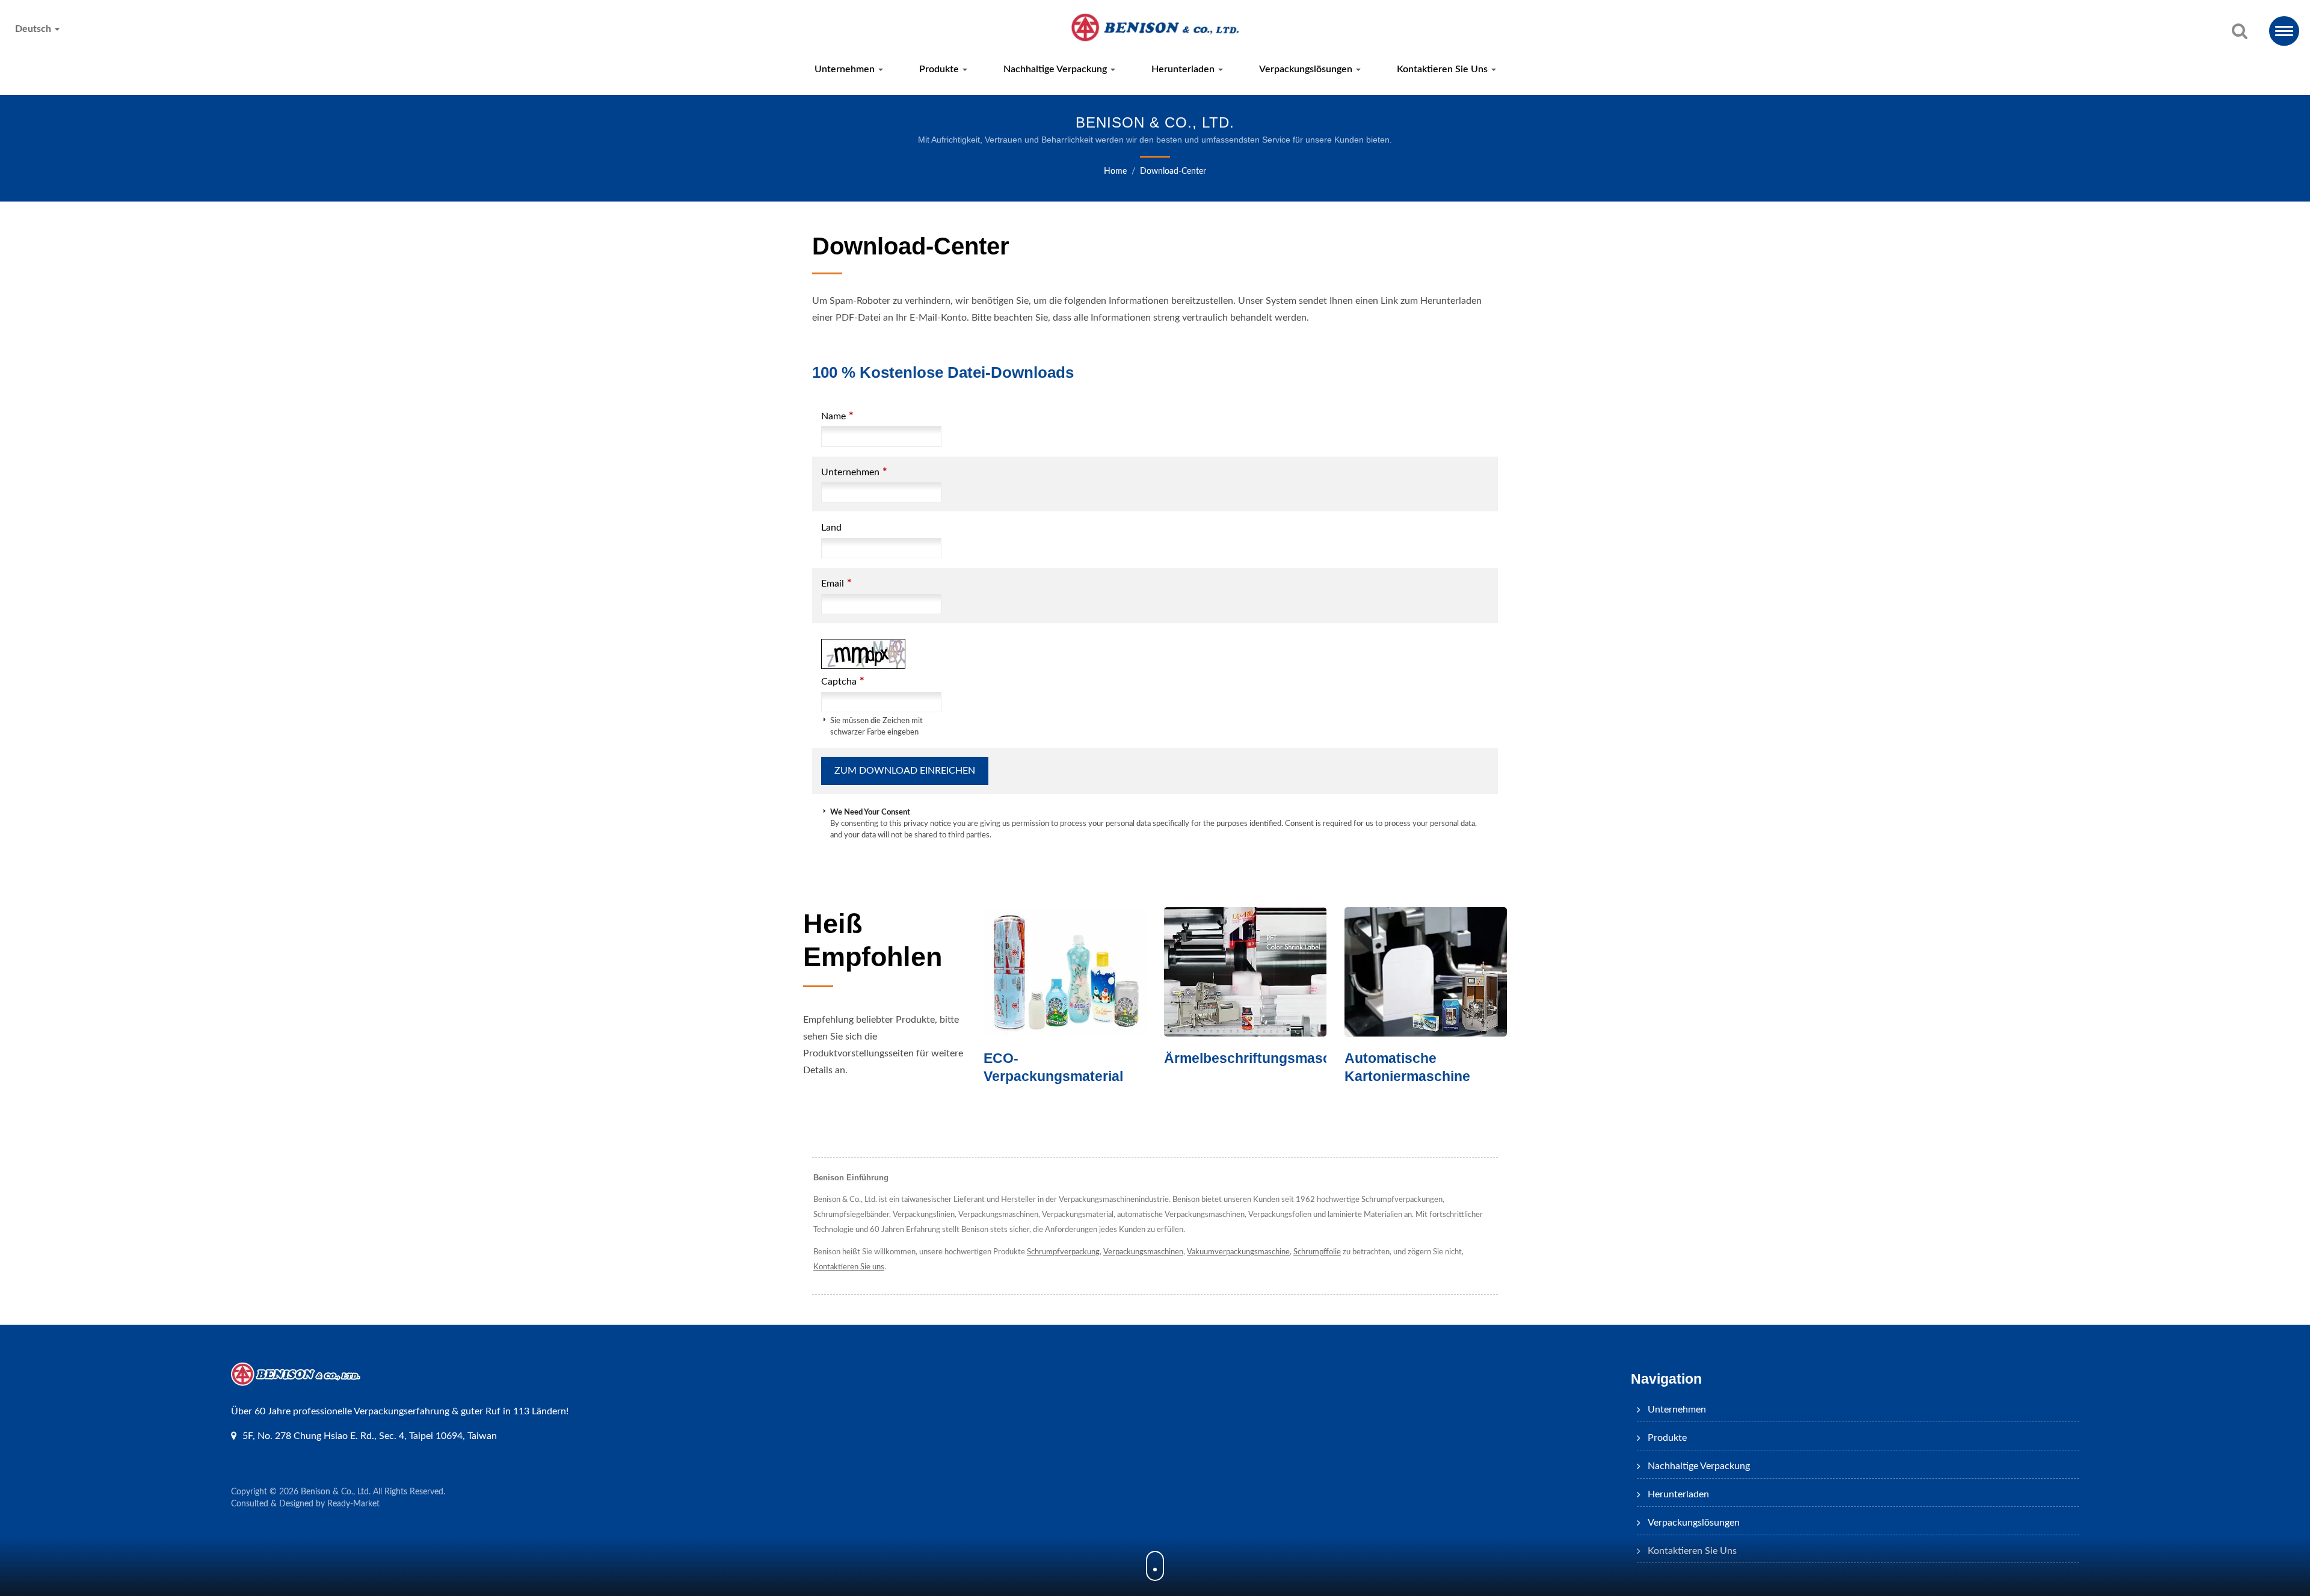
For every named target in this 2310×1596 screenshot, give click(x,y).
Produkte (940, 69)
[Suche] (2240, 32)
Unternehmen (846, 69)
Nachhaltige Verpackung (1056, 69)
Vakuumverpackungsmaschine (1238, 1252)
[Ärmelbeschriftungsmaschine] (1065, 972)
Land (831, 528)
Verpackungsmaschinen (1143, 1252)
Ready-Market (353, 1504)
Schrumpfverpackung (1063, 1252)
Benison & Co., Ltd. (336, 1492)
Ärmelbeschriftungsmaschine (1081, 1058)
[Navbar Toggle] (2284, 31)
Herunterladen (1184, 69)
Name (837, 416)
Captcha (843, 681)
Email (836, 583)
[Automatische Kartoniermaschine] (1245, 972)
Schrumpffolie (1317, 1252)
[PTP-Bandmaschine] (1426, 972)
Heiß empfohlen (873, 940)
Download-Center (1173, 171)
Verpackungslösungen (1307, 69)
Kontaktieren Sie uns (1443, 69)
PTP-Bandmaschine (1409, 1058)
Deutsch (34, 29)
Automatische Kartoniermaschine (1227, 1067)
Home (1115, 171)
